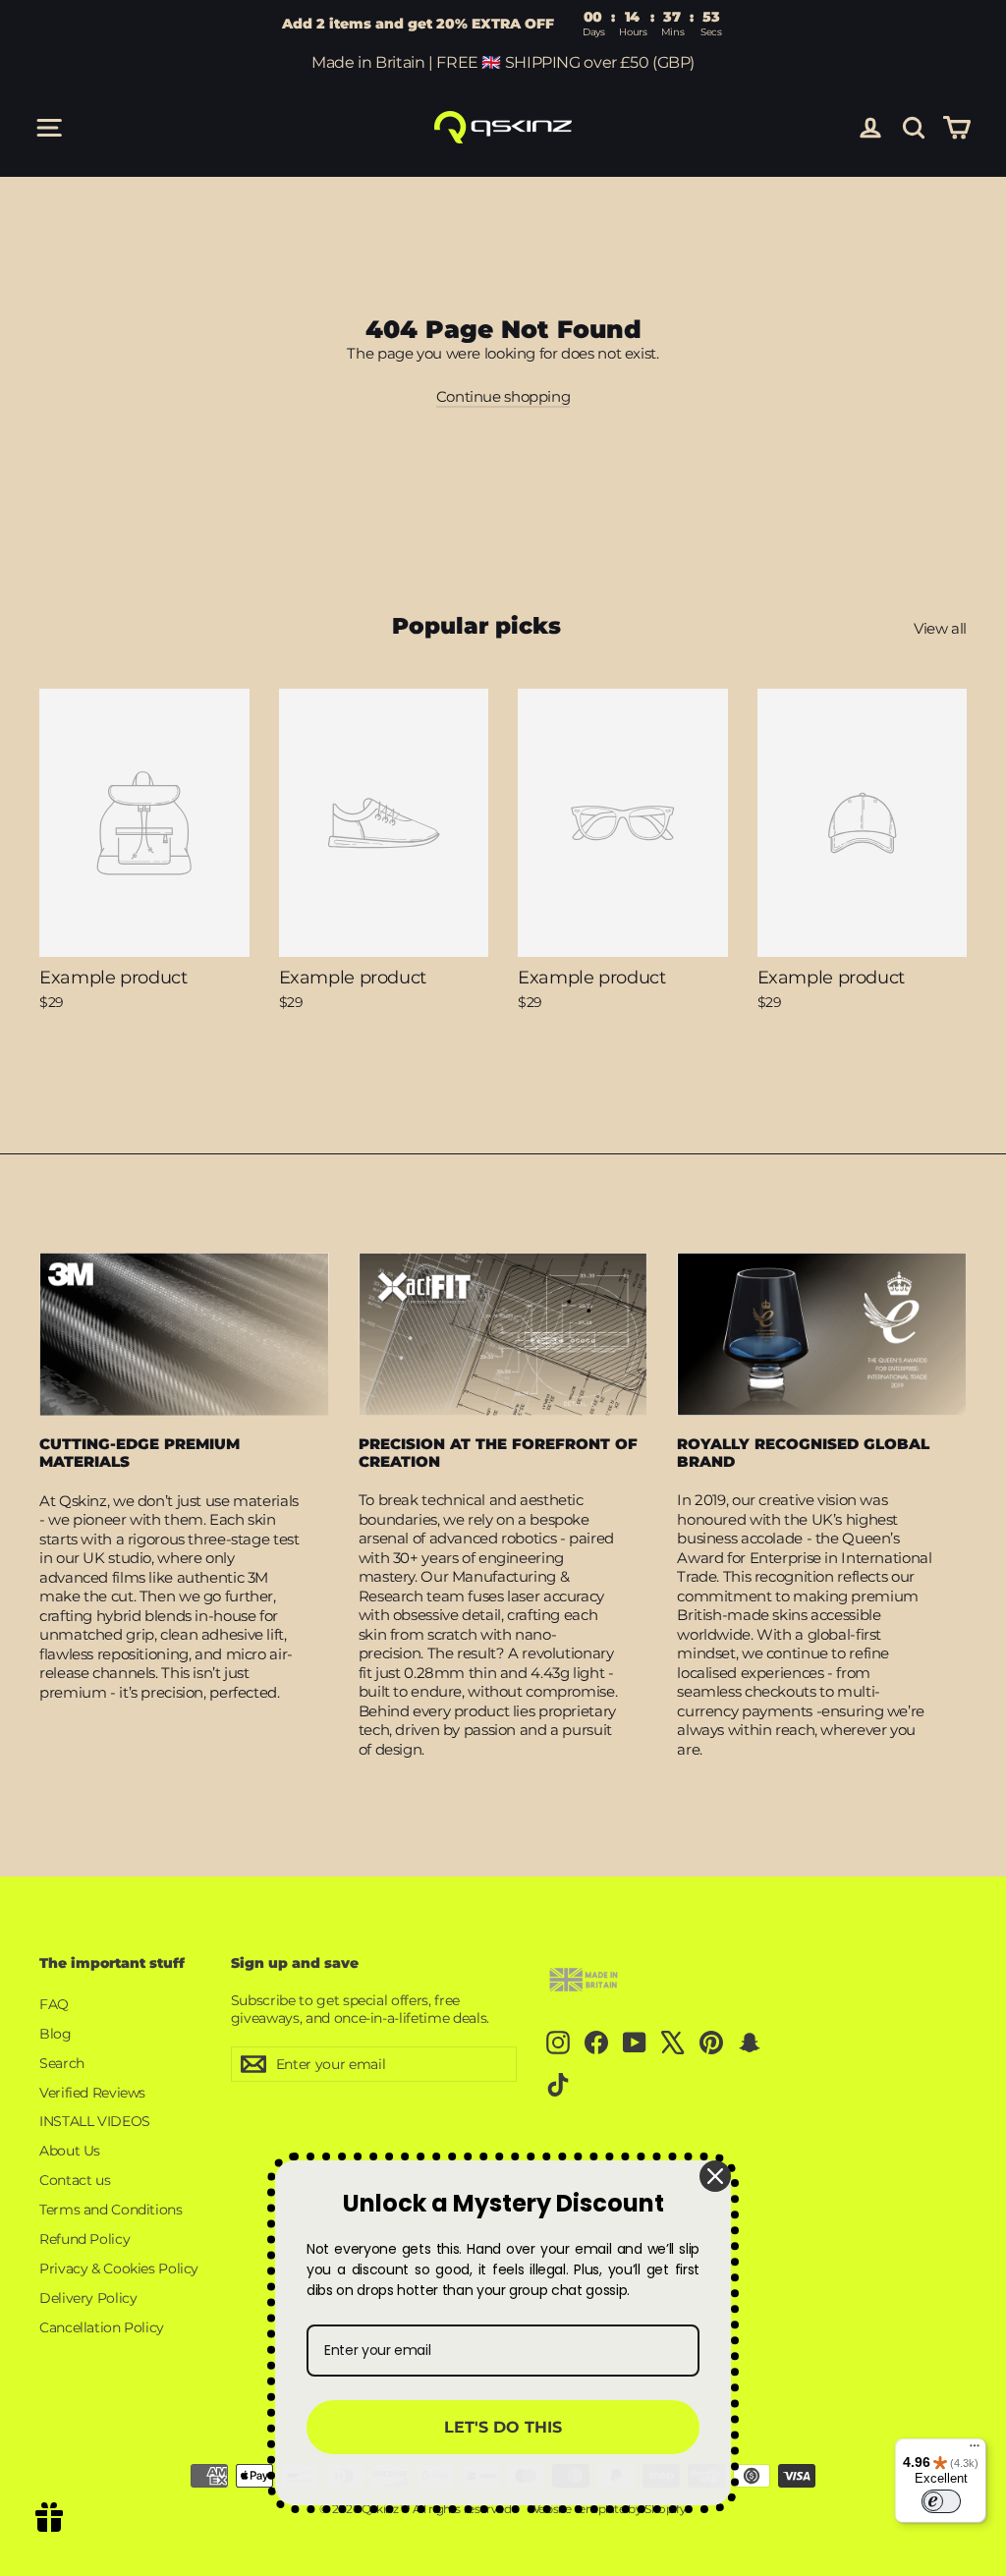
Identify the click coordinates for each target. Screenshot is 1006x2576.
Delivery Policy (88, 2298)
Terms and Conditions (111, 2210)
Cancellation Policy (102, 2327)
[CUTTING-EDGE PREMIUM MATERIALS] (184, 1334)
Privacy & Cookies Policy (119, 2268)
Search (62, 2063)
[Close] (715, 2176)
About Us (70, 2151)
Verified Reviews (92, 2093)
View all (940, 628)
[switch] (941, 2501)
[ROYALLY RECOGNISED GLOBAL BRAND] (822, 1334)
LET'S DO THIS (503, 2427)
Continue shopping (503, 396)
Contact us (75, 2180)
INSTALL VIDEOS (95, 2121)
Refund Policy (84, 2239)
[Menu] (975, 2450)
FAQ (54, 2004)
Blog (56, 2034)
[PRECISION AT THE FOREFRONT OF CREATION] (503, 1334)
